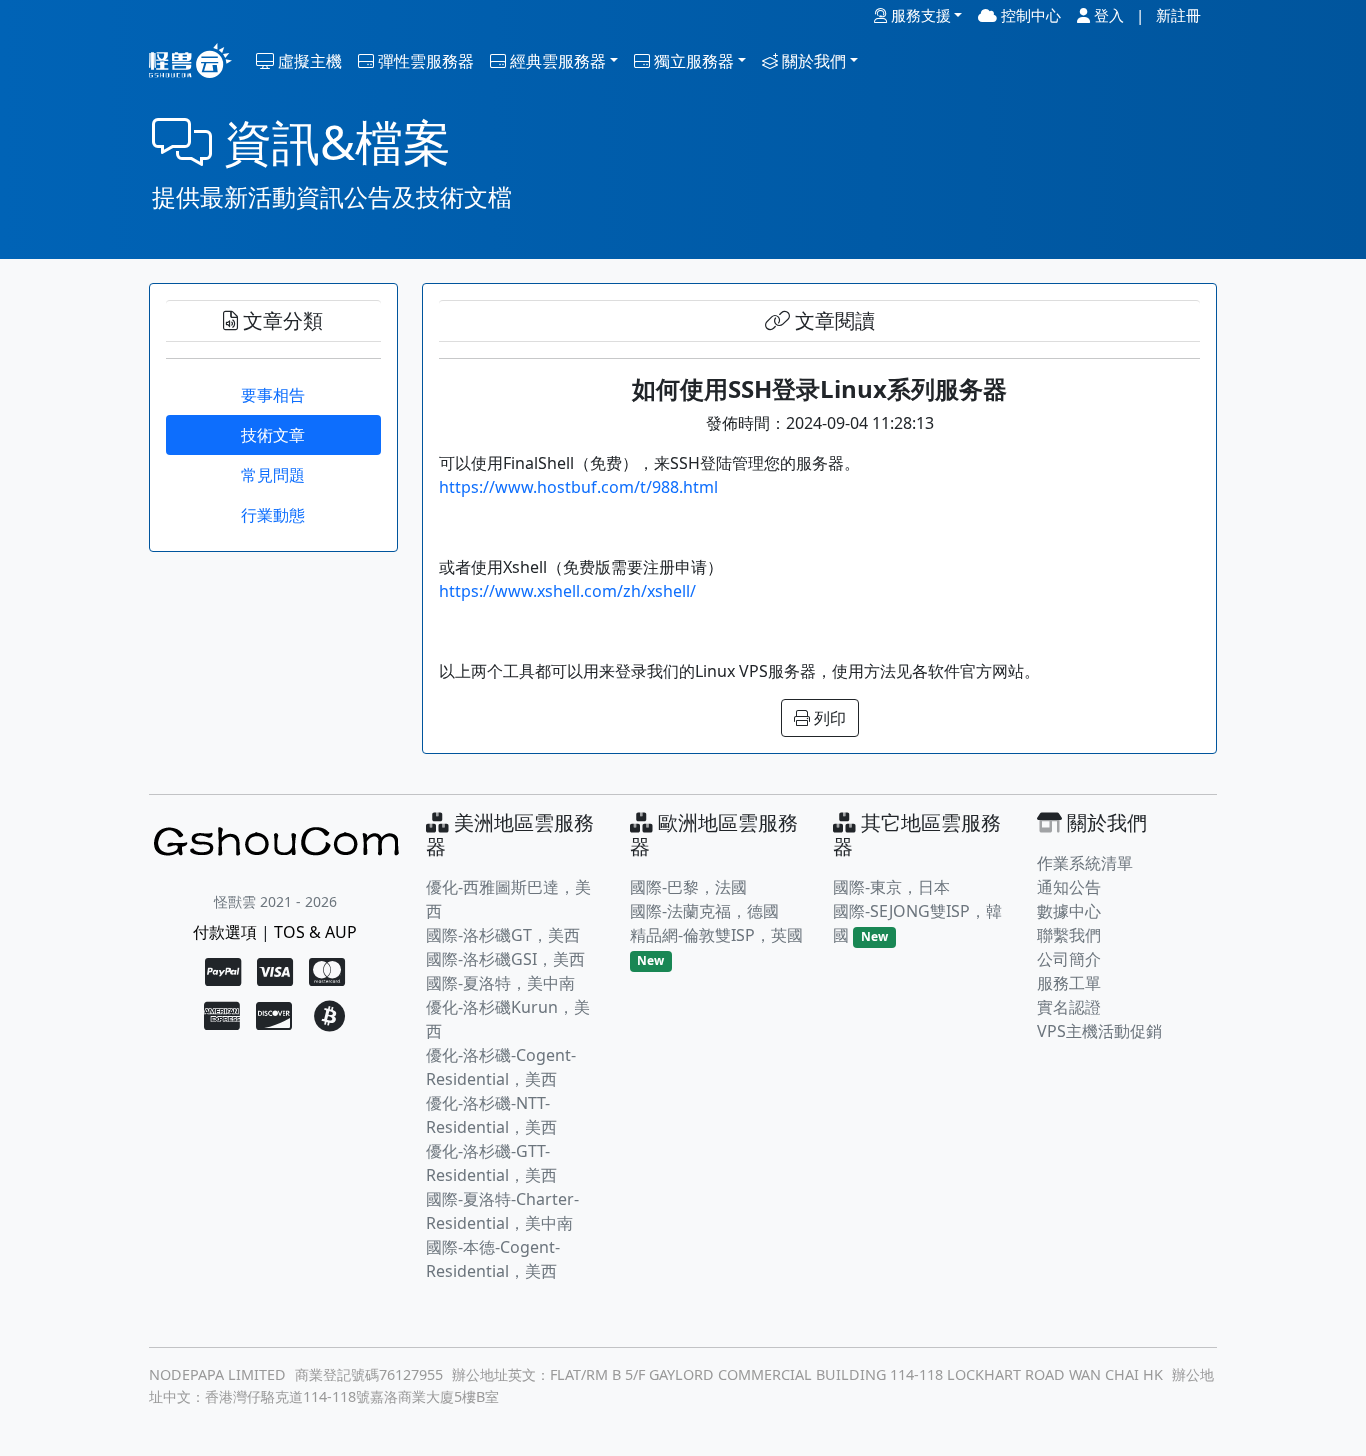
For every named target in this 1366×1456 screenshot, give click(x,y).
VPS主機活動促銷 (1099, 1031)
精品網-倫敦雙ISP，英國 (716, 935)
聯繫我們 (1069, 935)
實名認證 (1069, 1007)
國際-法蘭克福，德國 (704, 911)
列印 (828, 718)
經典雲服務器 (556, 61)
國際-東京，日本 (891, 887)
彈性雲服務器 (424, 61)
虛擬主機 (308, 61)
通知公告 (1069, 887)
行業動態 (273, 515)
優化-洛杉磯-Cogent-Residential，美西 (501, 1067)
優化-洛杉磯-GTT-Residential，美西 (491, 1163)
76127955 (411, 1374)
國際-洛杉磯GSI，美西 (505, 959)
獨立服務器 (692, 61)
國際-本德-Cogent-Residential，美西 (493, 1259)
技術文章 (273, 435)
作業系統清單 (1085, 863)
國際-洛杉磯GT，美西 (503, 935)
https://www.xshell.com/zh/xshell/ (567, 591)
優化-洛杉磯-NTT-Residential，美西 (491, 1115)
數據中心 (1069, 911)
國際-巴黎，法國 (688, 887)
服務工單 (1069, 983)
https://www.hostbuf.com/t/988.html (578, 487)
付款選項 (225, 932)
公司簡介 (1069, 959)
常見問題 (273, 475)
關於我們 (812, 61)
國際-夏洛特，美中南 (500, 983)
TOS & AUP (315, 932)
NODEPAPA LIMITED (217, 1374)
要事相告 (273, 395)
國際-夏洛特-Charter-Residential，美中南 (502, 1211)
